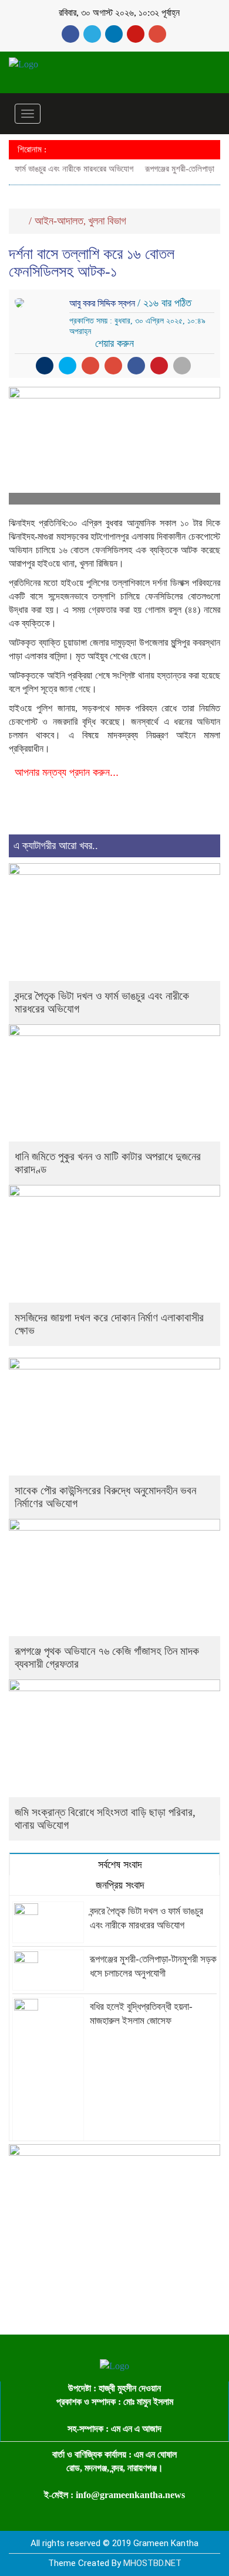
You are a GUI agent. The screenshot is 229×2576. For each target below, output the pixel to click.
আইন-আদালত (59, 221)
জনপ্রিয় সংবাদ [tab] (119, 1885)
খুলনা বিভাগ (107, 221)
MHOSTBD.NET (152, 2563)
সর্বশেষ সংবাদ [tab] (119, 1865)
